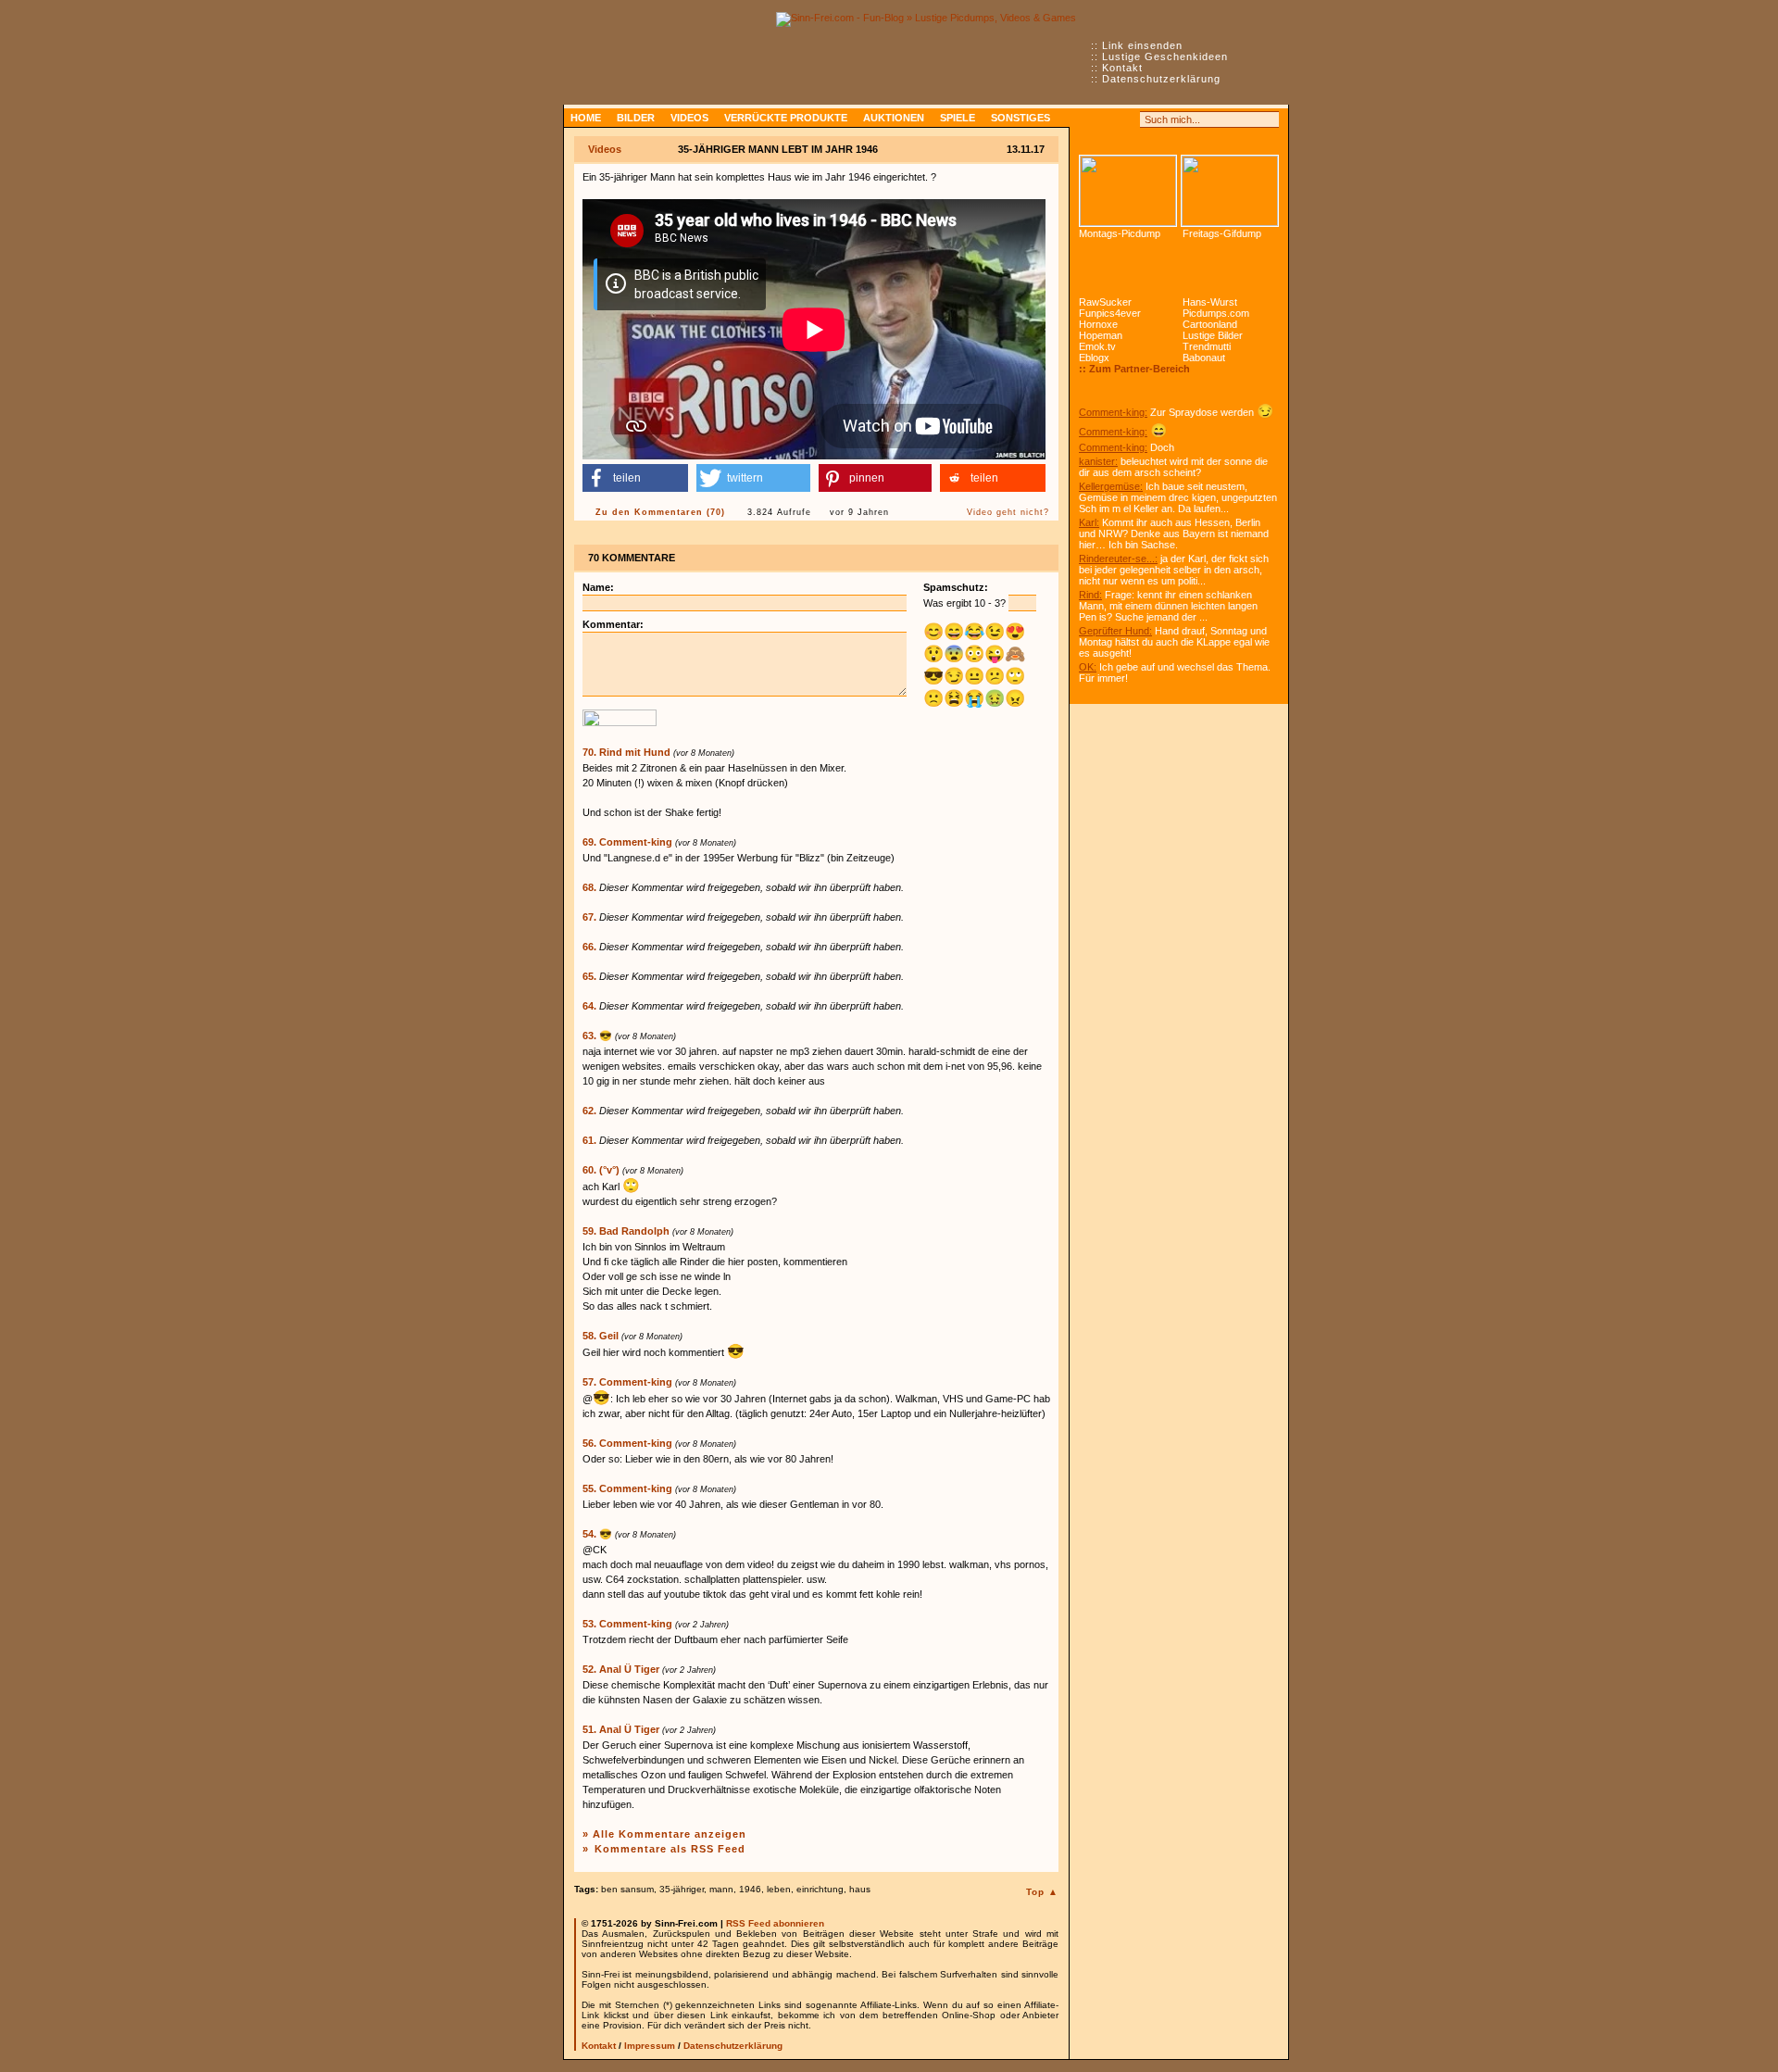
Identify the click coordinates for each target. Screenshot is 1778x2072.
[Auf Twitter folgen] (1128, 119)
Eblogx (1094, 358)
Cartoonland (1210, 324)
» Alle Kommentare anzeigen (664, 1834)
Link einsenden (1142, 45)
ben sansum (627, 1889)
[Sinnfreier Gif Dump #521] (1230, 191)
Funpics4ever (1110, 313)
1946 (750, 1889)
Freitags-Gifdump (1222, 233)
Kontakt (1122, 68)
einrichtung (820, 1889)
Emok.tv (1097, 346)
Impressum (650, 2046)
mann (721, 1889)
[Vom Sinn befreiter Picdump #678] (1128, 191)
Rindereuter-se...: (1118, 559)
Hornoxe (1098, 324)
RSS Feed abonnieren (775, 1923)
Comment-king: (1113, 412)
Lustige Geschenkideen (1165, 57)
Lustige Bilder (1213, 335)
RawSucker (1105, 302)
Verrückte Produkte (786, 118)
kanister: (1098, 461)
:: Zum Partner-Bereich (1134, 369)
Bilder (636, 118)
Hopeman (1101, 335)
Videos (689, 118)
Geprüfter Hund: (1115, 631)
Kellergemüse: (1111, 486)
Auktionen (894, 118)
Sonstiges (1020, 118)
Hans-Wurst (1210, 302)
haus (860, 1889)
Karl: (1089, 522)
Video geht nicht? (1008, 512)
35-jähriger (682, 1889)
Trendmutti (1207, 346)
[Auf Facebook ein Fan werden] (1108, 119)
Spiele (958, 118)
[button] (635, 478)
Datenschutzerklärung (1161, 79)
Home (586, 118)
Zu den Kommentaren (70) (660, 512)
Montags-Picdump (1120, 233)
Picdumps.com (1216, 313)
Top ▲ (1042, 1892)
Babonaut (1204, 358)
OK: (1088, 667)
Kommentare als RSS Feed (670, 1849)
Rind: (1090, 595)
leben (779, 1889)
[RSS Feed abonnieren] (1087, 119)
